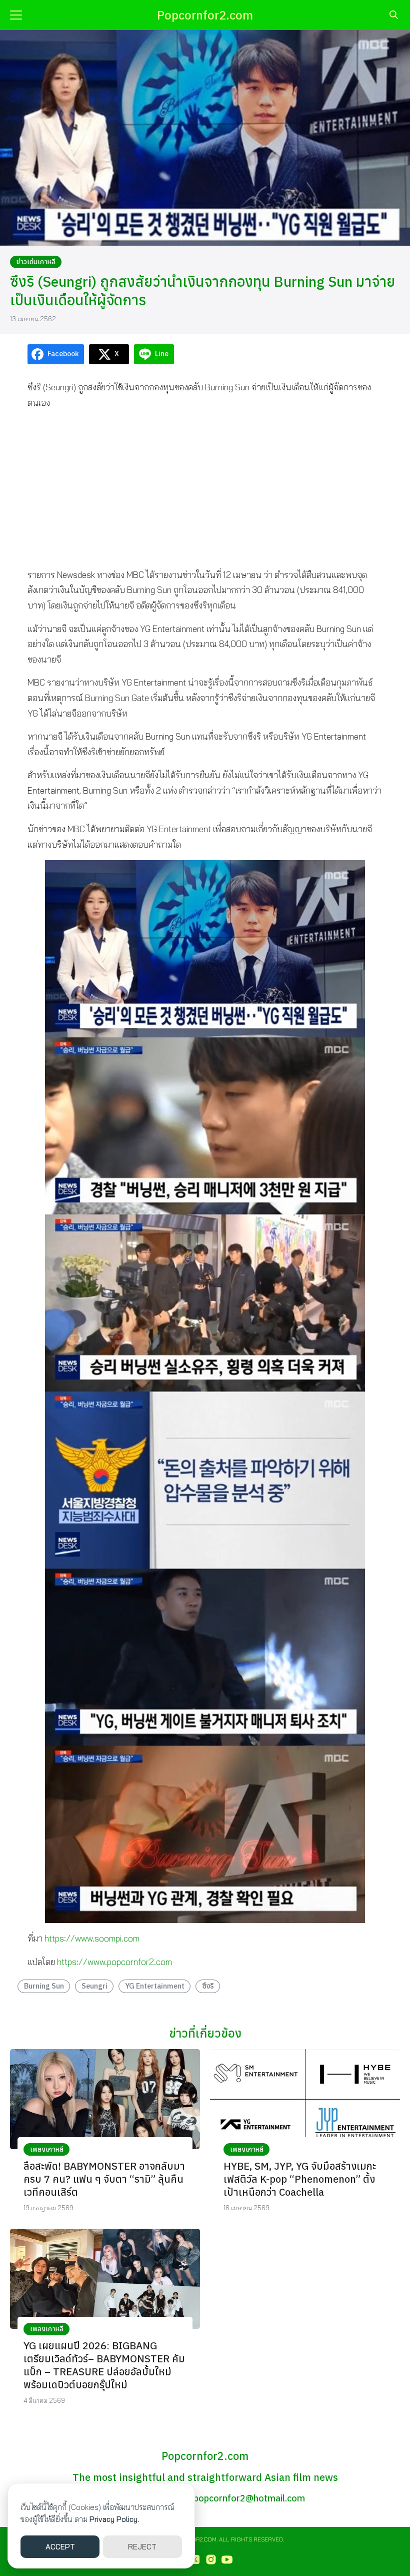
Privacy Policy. (114, 2519)
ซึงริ (208, 1986)
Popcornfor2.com (205, 15)
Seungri (94, 1986)
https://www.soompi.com (92, 1938)
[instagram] (211, 2559)
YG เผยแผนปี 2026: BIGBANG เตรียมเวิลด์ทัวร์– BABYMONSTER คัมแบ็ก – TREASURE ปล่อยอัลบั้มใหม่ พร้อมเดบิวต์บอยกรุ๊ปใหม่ (104, 2365)
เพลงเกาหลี (47, 2149)
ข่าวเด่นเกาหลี (36, 262)
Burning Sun (44, 1986)
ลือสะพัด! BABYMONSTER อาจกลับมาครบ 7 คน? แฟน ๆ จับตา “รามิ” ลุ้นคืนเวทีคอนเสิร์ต (104, 2179)
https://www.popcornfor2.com (114, 1962)
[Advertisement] (205, 488)
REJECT (142, 2547)
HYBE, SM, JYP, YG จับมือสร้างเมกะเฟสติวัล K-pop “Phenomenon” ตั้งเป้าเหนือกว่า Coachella (300, 2179)
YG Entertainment (155, 1986)
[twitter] (195, 2559)
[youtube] (227, 2559)
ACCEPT (60, 2547)
